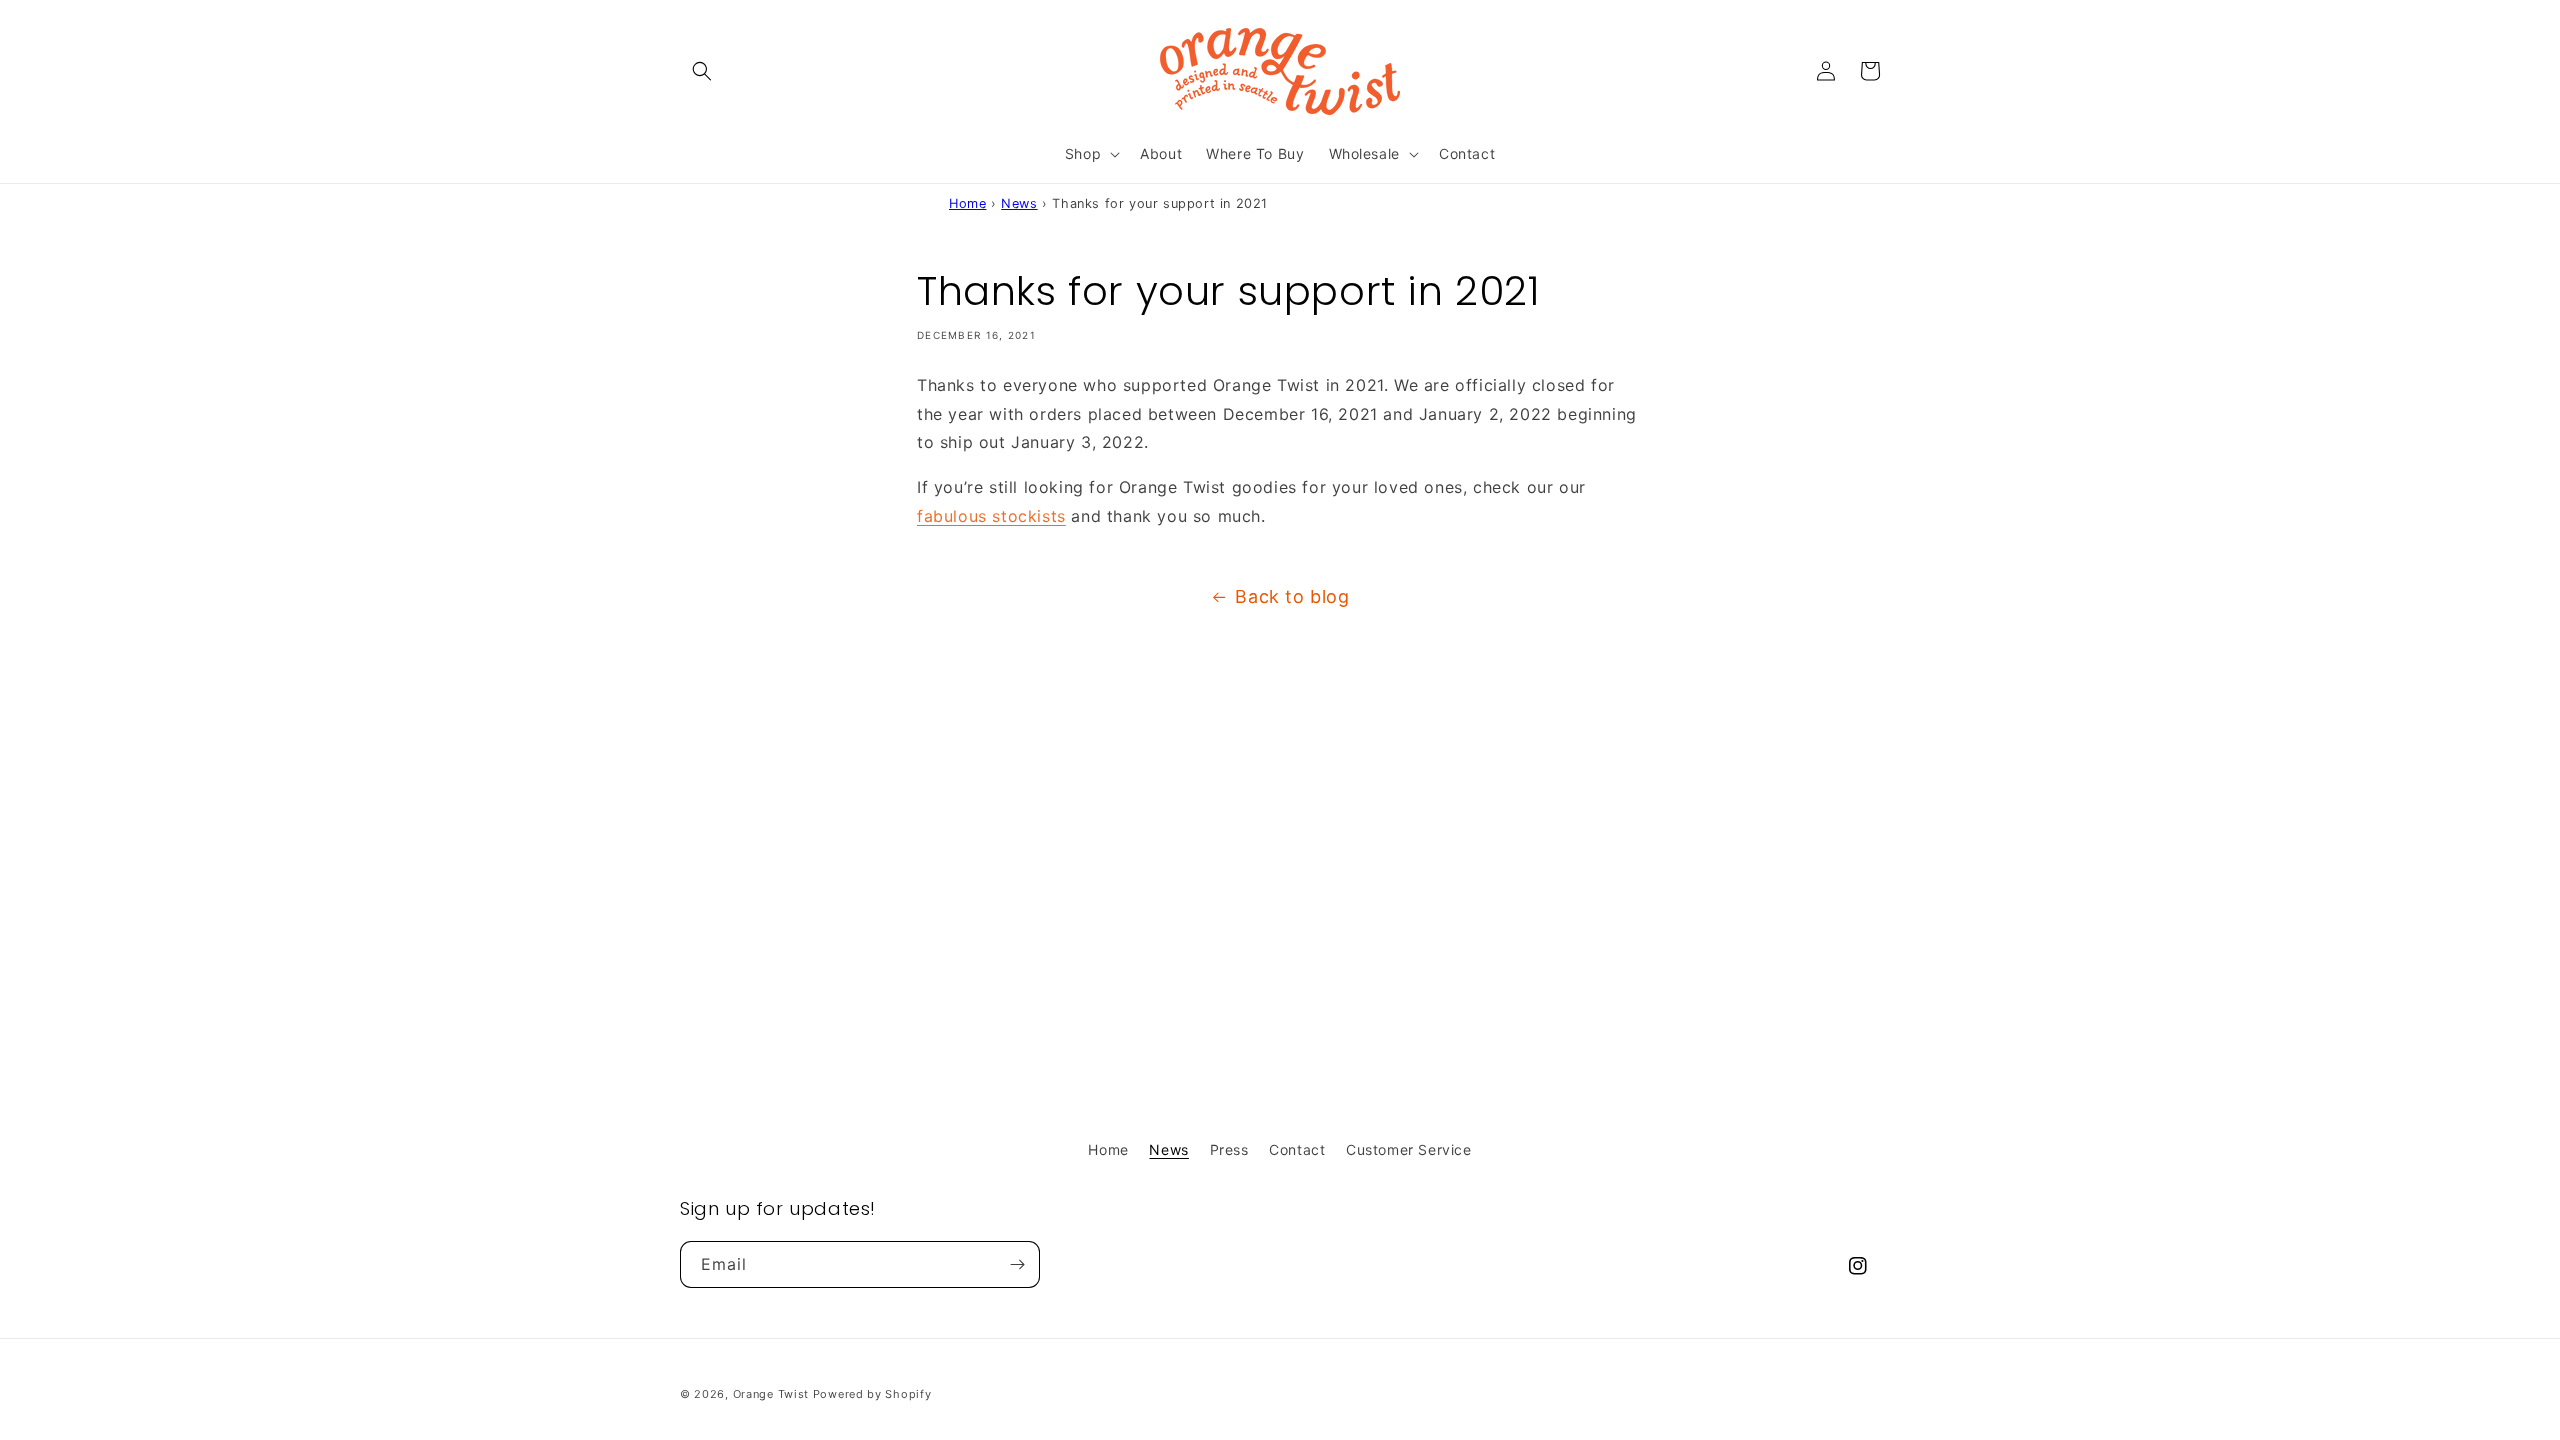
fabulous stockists (991, 516)
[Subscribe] (1017, 1264)
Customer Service (1409, 1149)
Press (1229, 1149)
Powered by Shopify (872, 1394)
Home (967, 203)
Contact (1297, 1149)
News (1019, 203)
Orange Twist (771, 1394)
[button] (702, 71)
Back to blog (1292, 596)
